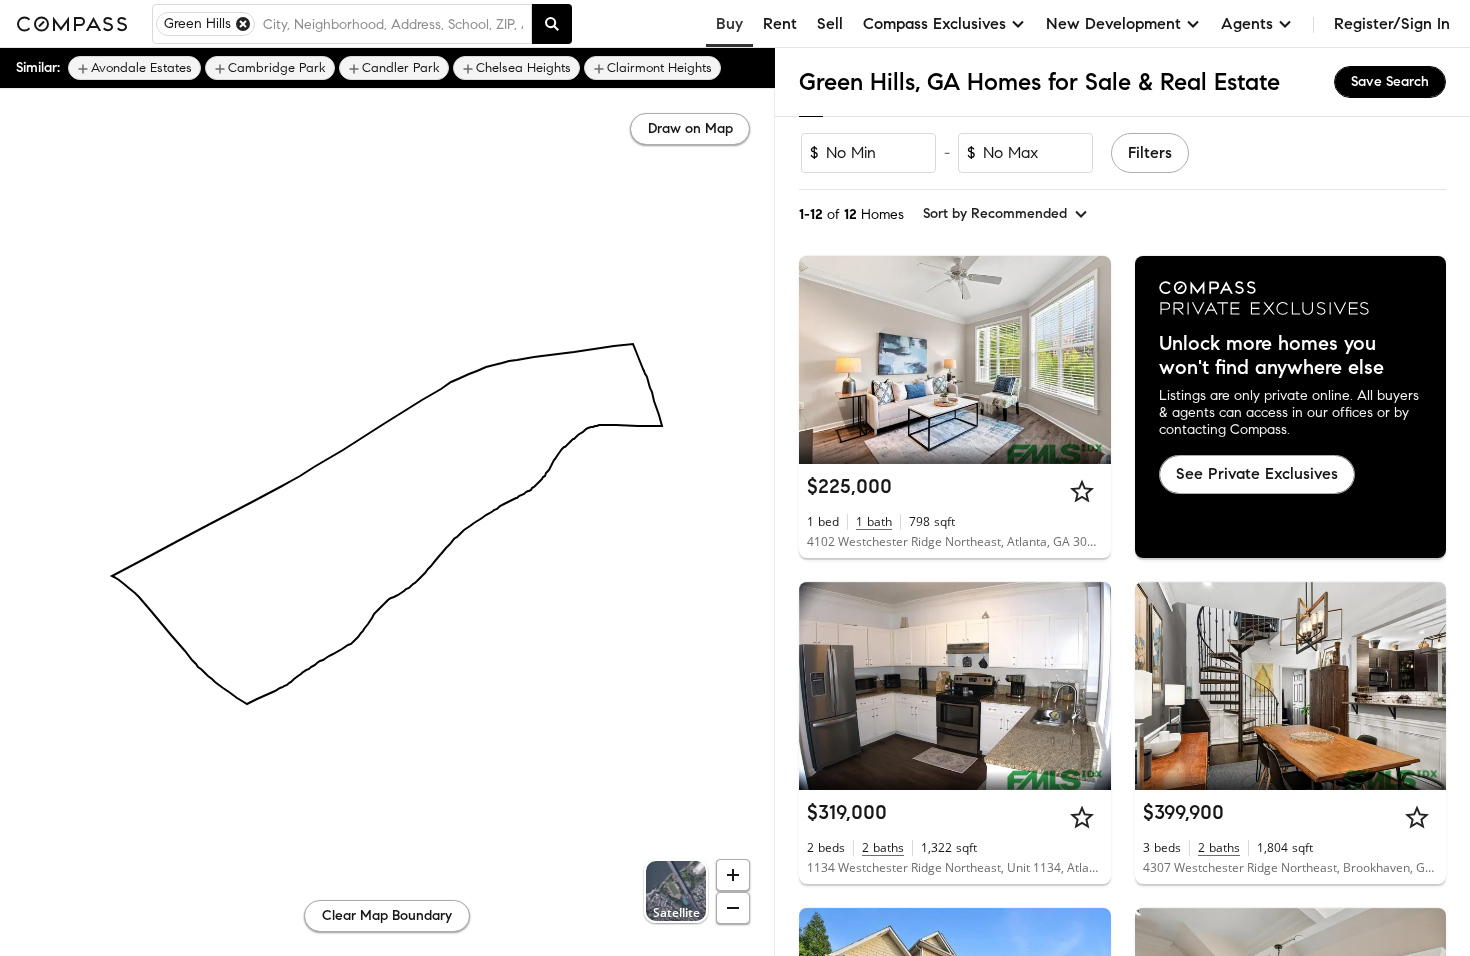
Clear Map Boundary (387, 915)
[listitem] (134, 68)
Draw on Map (690, 128)
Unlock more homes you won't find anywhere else (1271, 356)
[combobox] (393, 24)
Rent (780, 23)
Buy (729, 23)
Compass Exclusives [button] (934, 23)
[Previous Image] (823, 360)
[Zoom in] (733, 875)
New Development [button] (1113, 23)
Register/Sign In (1392, 23)
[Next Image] (1087, 360)
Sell (830, 23)
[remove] (243, 24)
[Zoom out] (733, 908)
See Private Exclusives (1257, 473)
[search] (552, 24)
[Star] (1082, 491)
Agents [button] (1247, 23)
